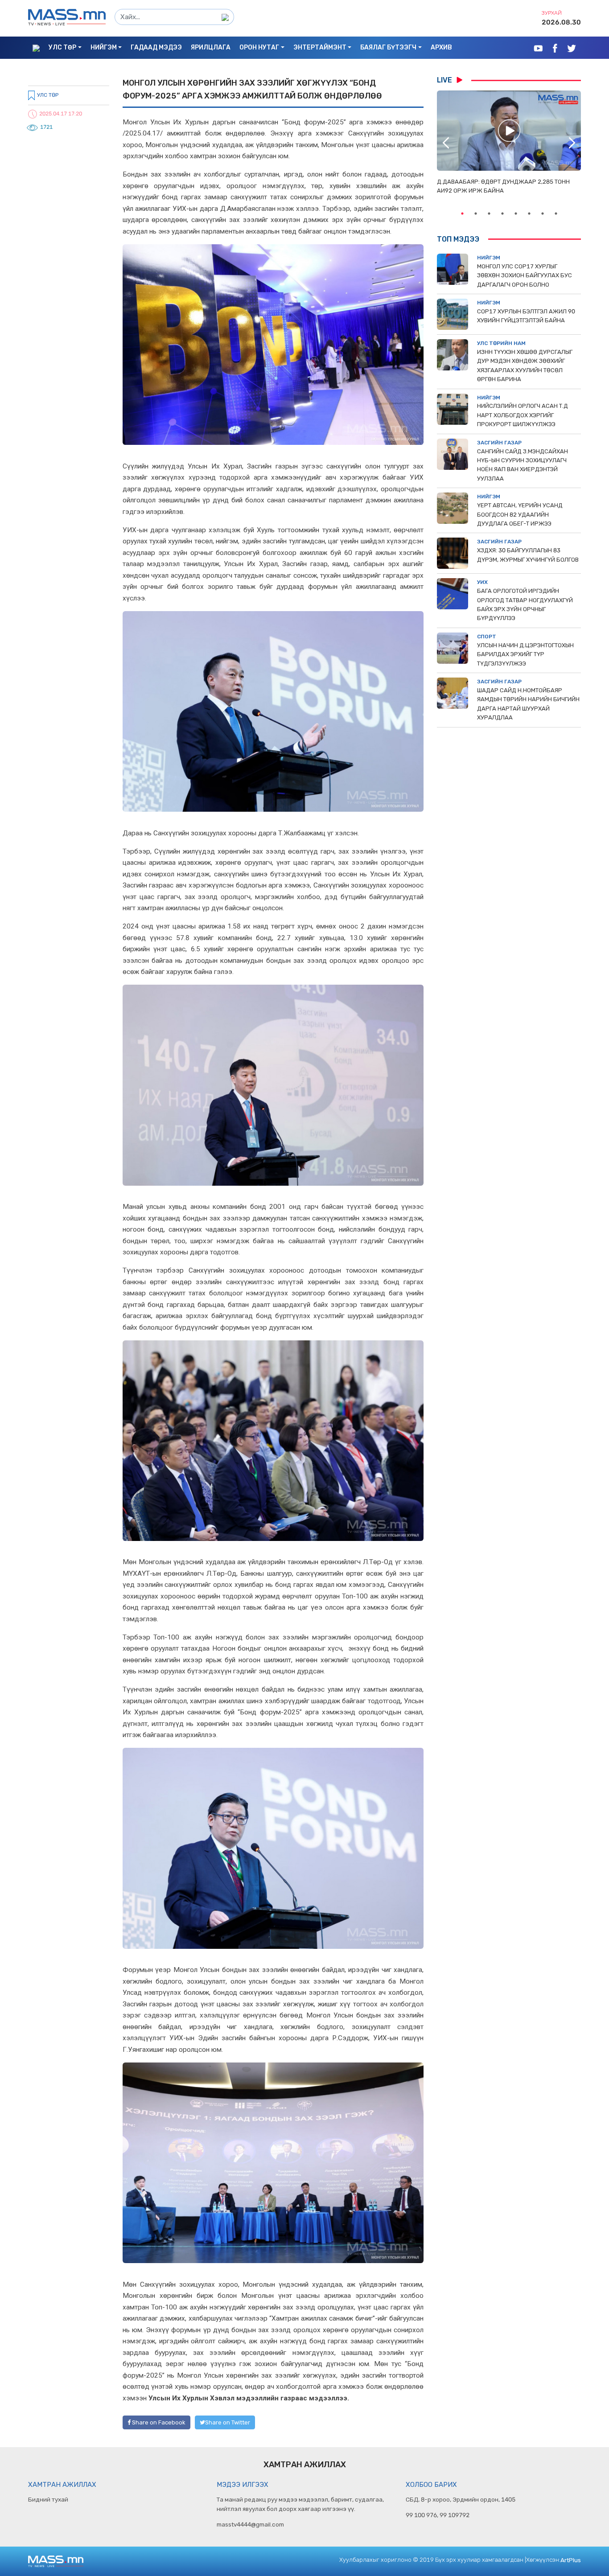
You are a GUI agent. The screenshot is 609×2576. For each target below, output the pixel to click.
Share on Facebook (158, 2422)
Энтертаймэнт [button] (320, 47)
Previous (446, 143)
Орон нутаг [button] (259, 47)
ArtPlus (571, 2560)
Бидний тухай (48, 2499)
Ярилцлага (211, 47)
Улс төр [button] (62, 47)
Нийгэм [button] (104, 47)
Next (572, 143)
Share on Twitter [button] (228, 2422)
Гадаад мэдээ (156, 47)
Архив (441, 47)
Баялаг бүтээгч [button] (388, 47)
